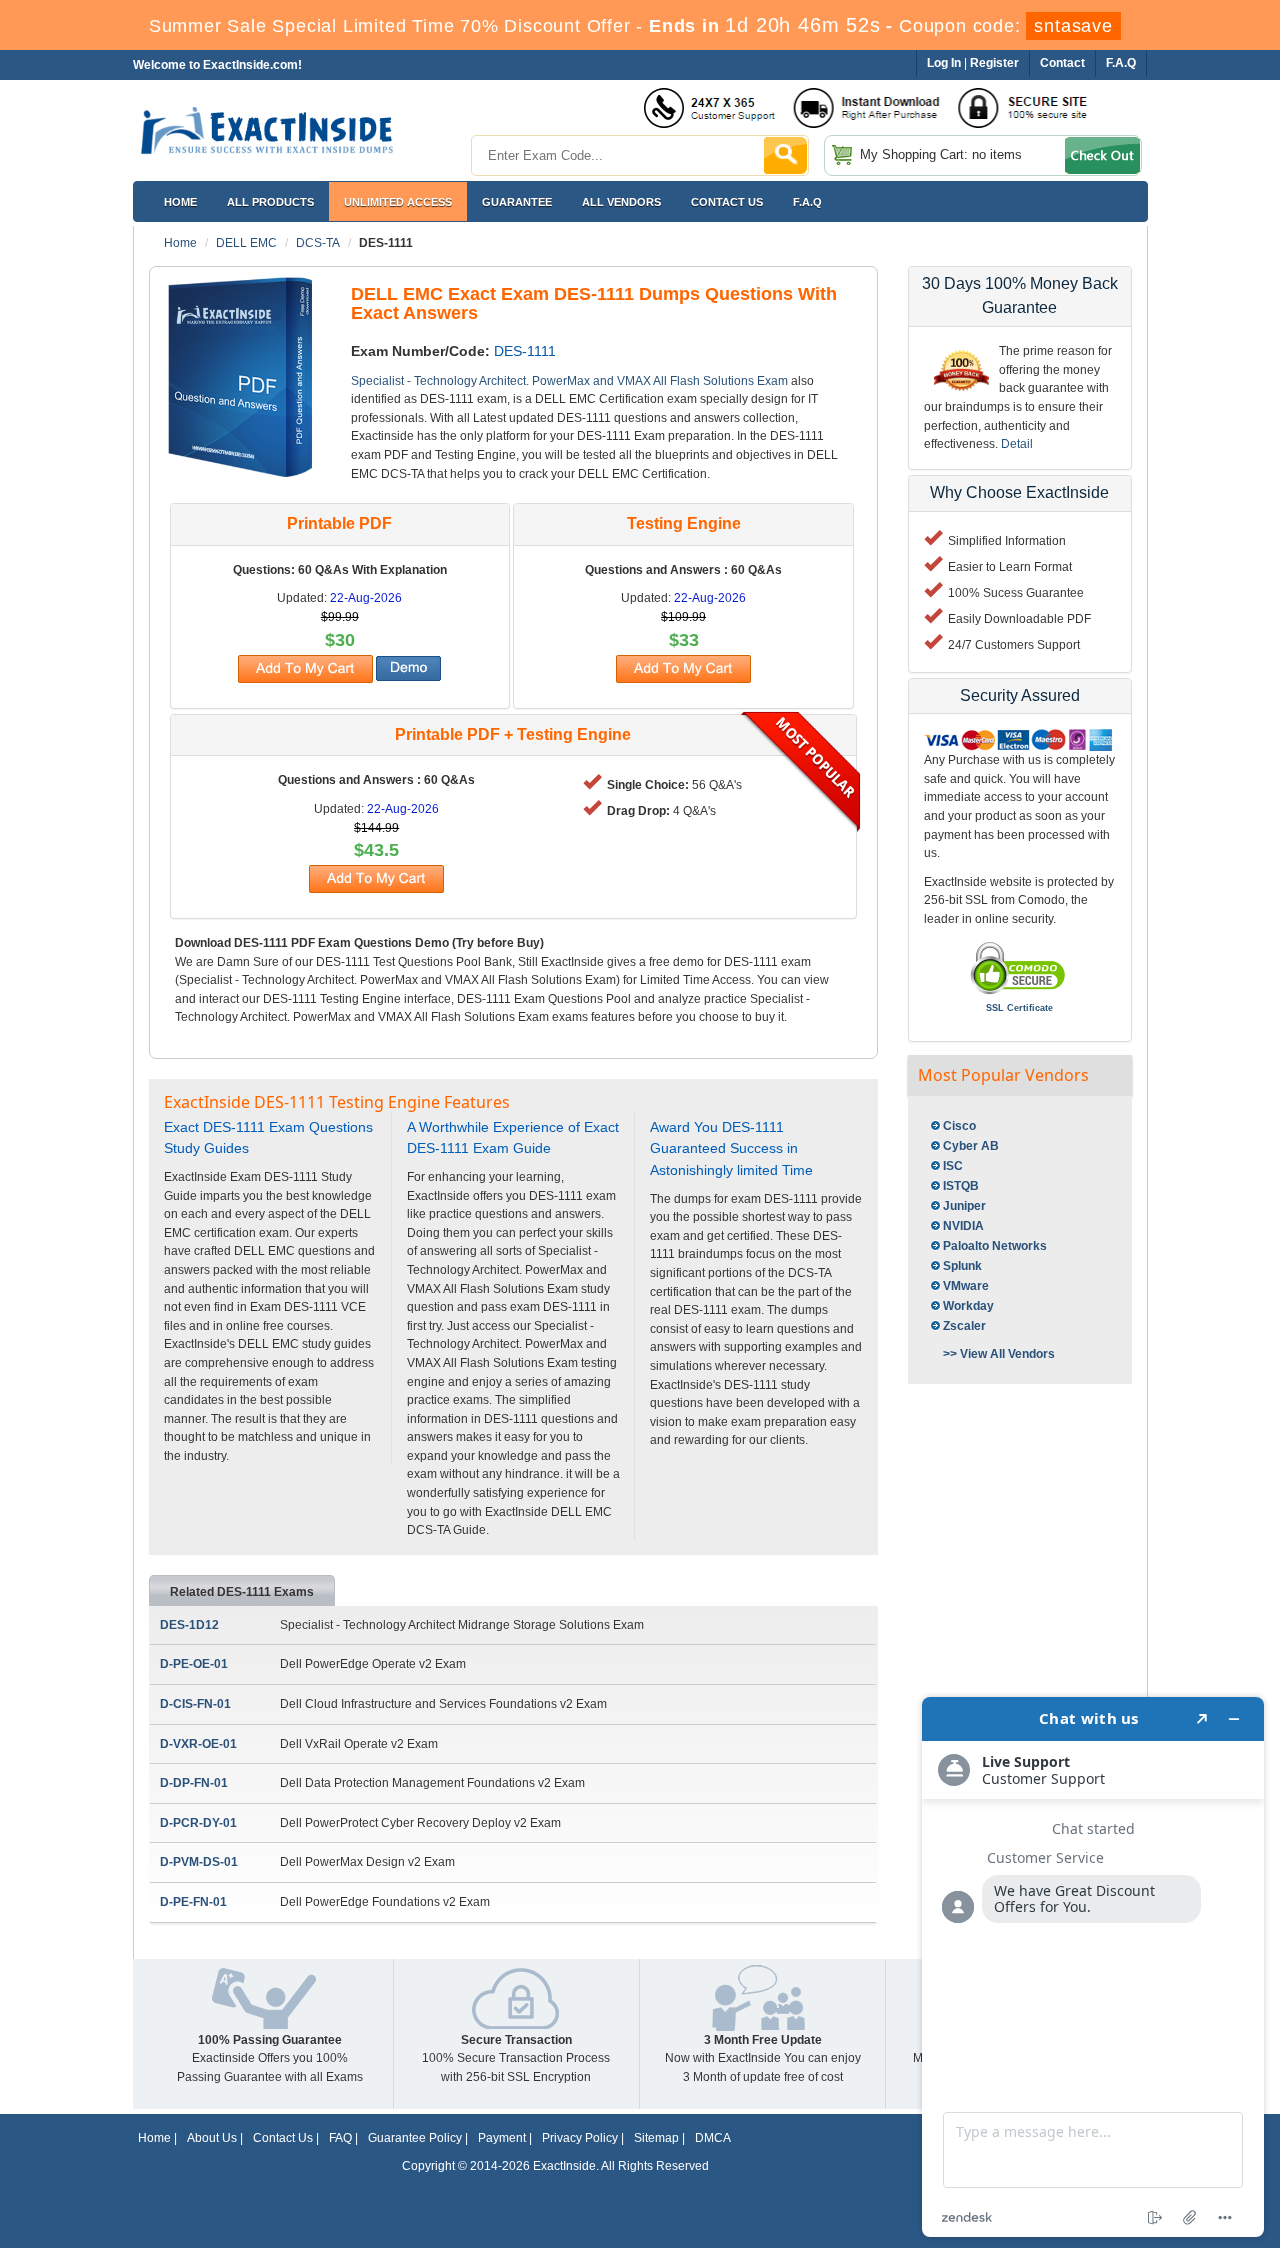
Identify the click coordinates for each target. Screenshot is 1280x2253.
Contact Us (283, 2138)
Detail (1017, 444)
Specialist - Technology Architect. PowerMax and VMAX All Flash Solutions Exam (569, 381)
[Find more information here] (1093, 1967)
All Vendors (621, 202)
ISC (953, 1166)
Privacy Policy (580, 2138)
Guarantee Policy (415, 2138)
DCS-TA (318, 243)
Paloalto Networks (995, 1246)
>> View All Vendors (999, 1354)
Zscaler (964, 1326)
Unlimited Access (398, 202)
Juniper (964, 1206)
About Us (212, 2138)
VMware (966, 1286)
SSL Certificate (1019, 1008)
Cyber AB (971, 1146)
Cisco (959, 1126)
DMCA (713, 2138)
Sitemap (656, 2138)
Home (180, 202)
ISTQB (961, 1186)
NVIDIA (963, 1226)
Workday (968, 1306)
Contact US (727, 202)
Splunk (962, 1266)
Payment (502, 2138)
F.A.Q (807, 202)
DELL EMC (246, 243)
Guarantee (517, 202)
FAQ (340, 2138)
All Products (270, 202)
